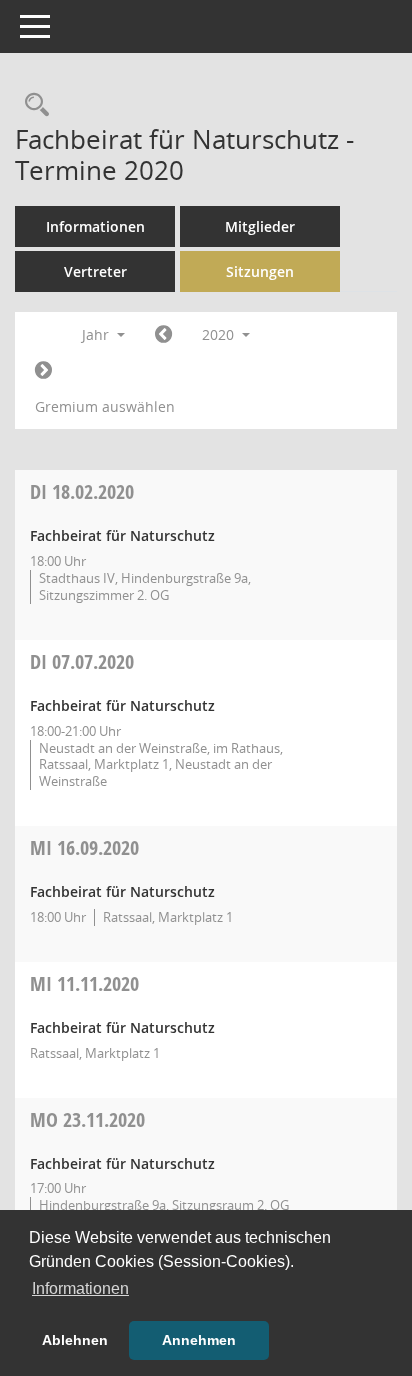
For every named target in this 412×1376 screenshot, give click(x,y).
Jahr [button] (97, 334)
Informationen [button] (80, 1288)
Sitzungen (260, 271)
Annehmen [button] (199, 1340)
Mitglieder (260, 226)
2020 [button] (220, 334)
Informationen (95, 226)
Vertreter (95, 271)
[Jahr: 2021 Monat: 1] (43, 371)
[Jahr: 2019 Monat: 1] (163, 335)
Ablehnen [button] (75, 1340)
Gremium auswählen (105, 406)
